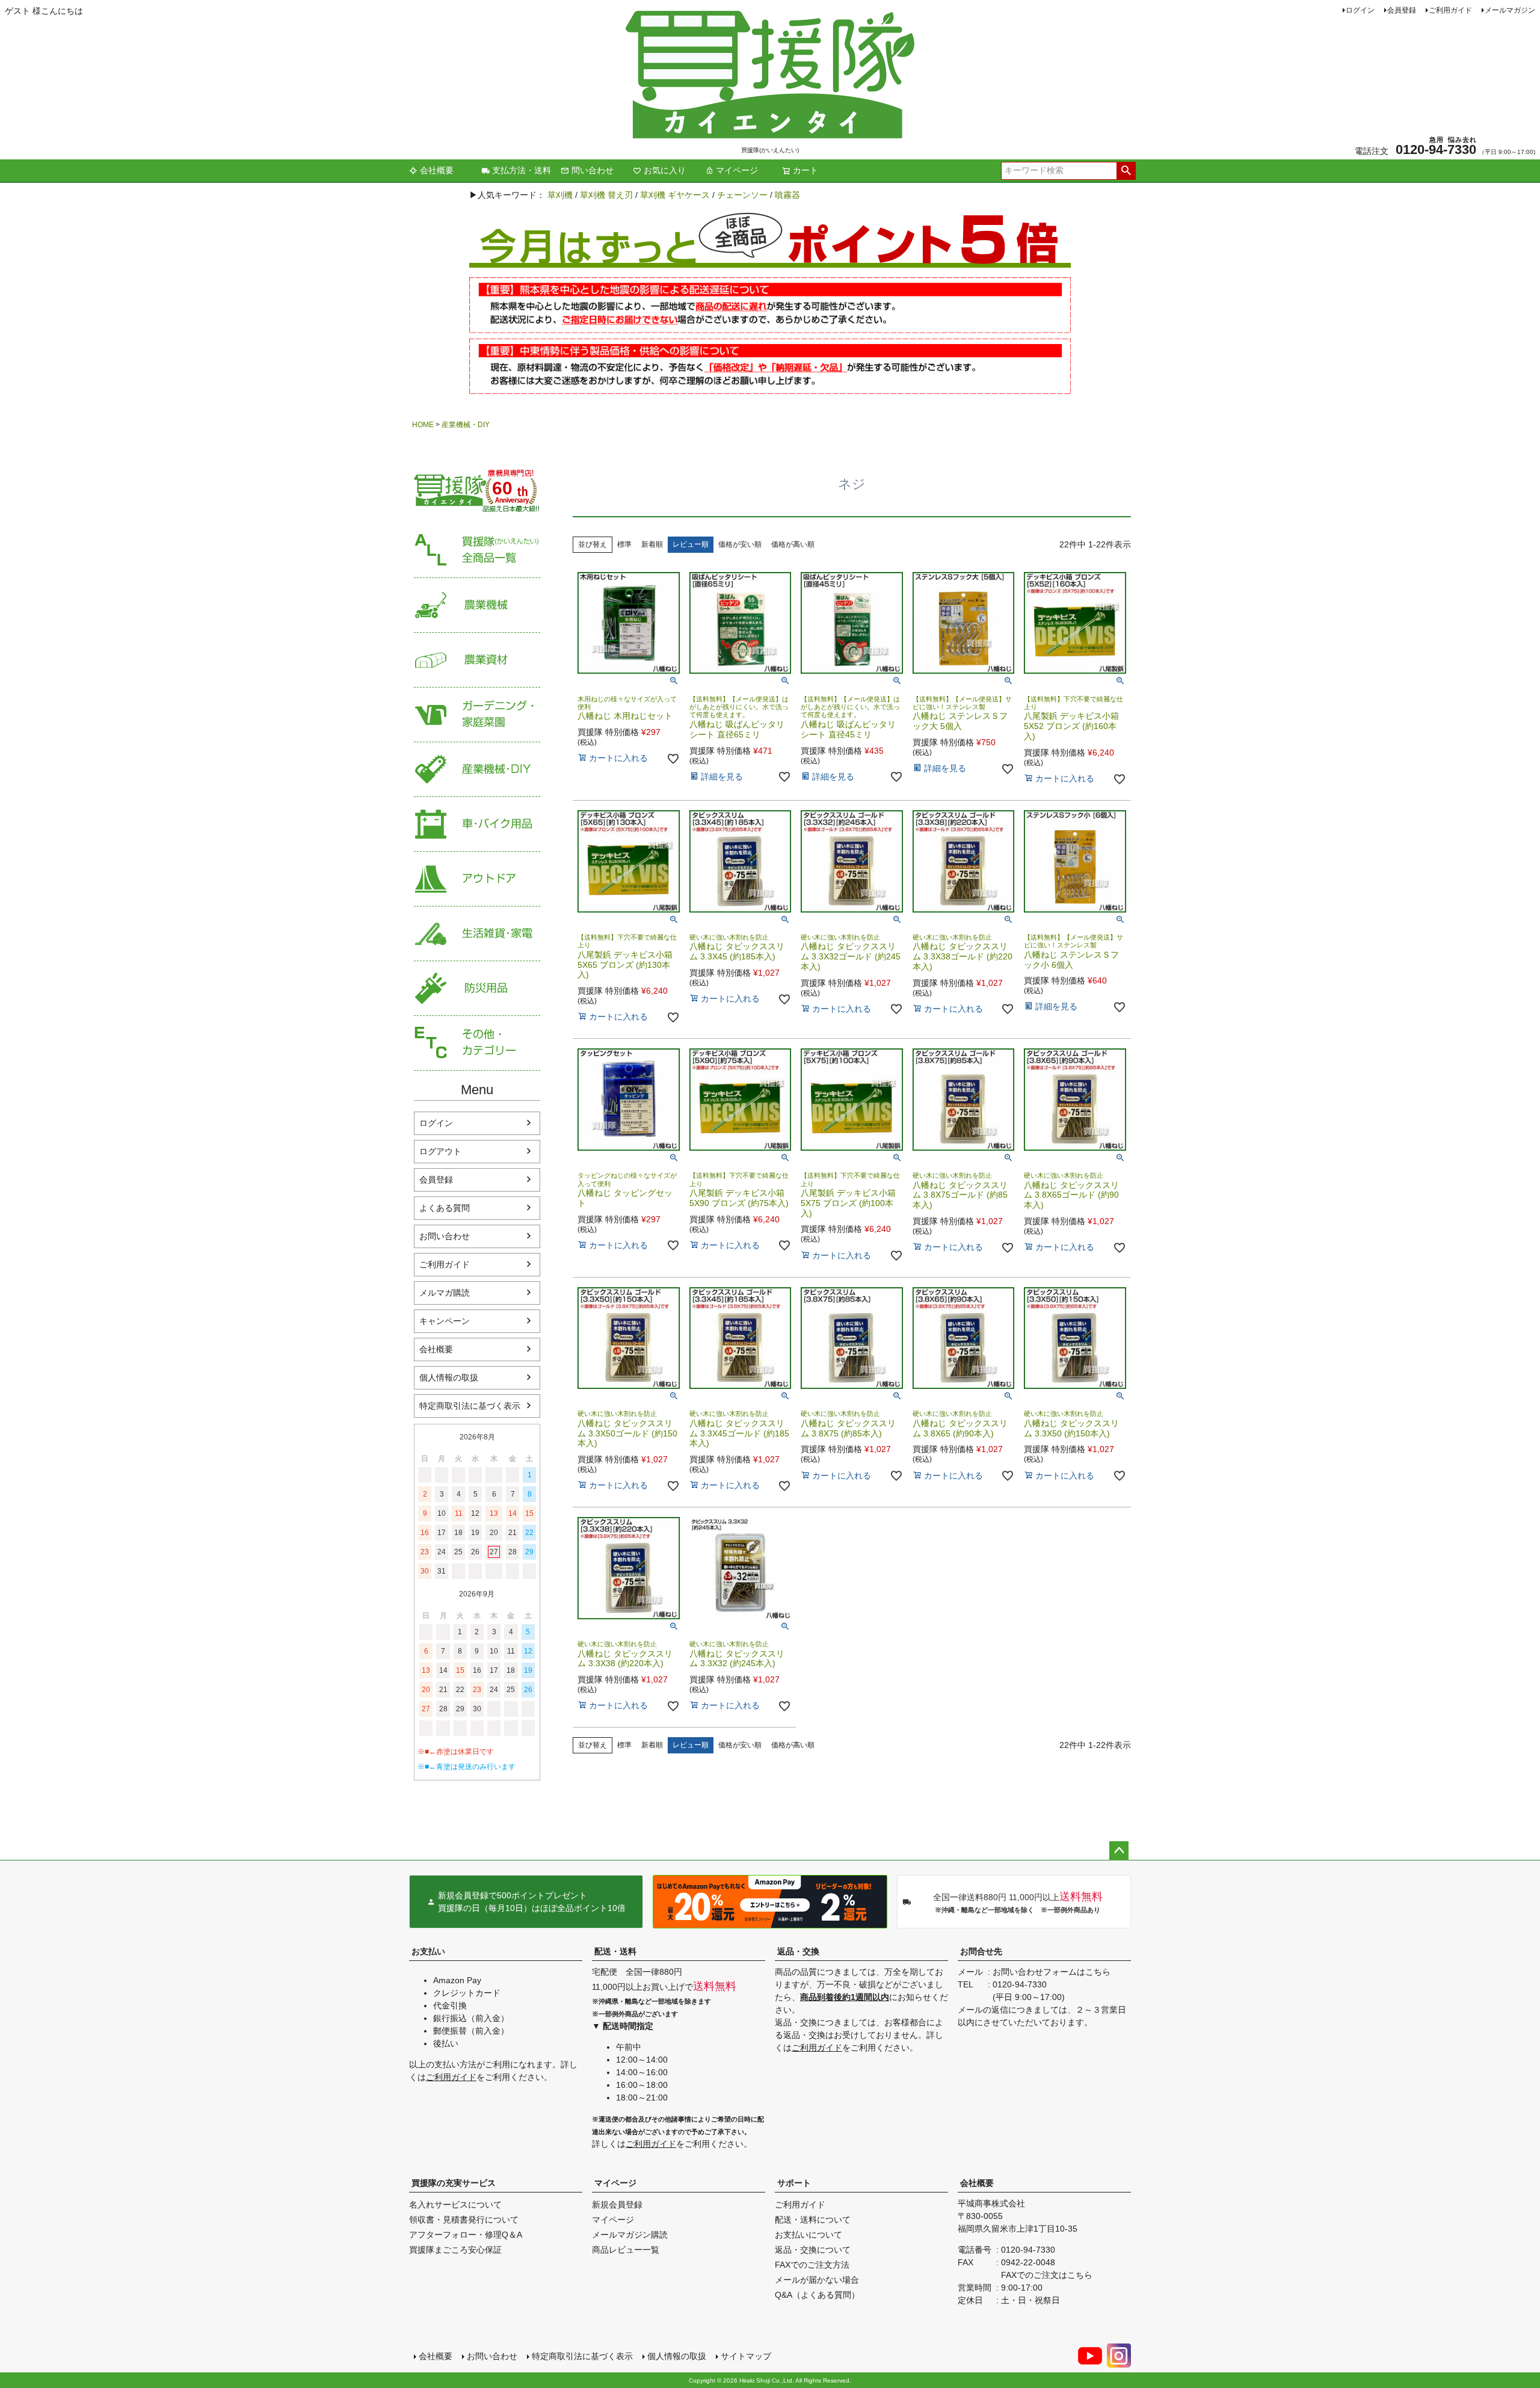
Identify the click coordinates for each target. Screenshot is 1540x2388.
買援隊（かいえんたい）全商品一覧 (477, 551)
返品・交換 (798, 1951)
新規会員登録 (617, 2205)
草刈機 (560, 195)
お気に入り (665, 170)
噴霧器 (787, 195)
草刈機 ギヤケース (675, 195)
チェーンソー (742, 195)
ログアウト (440, 1151)
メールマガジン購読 (630, 2235)
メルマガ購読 (445, 1293)
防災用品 (477, 989)
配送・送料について (813, 2220)
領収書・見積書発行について (464, 2220)
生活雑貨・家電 (477, 934)
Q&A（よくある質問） (817, 2295)
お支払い (428, 1951)
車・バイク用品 (477, 824)
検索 (1126, 171)
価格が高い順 (793, 544)
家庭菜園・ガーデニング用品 (477, 715)
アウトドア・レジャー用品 (477, 879)
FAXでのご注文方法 (812, 2265)
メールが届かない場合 (817, 2280)
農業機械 (477, 605)
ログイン (1360, 10)
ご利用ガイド (1450, 10)
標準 (624, 544)
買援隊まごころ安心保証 (455, 2250)
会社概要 (437, 170)
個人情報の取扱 (449, 1377)
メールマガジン (1510, 10)
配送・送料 (615, 1951)
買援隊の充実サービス (454, 2183)
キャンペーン (445, 1321)
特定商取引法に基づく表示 (470, 1406)
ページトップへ (1119, 1851)
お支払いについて (808, 2235)
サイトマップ (746, 2356)
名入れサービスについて (455, 2205)
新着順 (652, 544)
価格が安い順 (740, 544)
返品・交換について (813, 2250)
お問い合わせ (445, 1236)
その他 (477, 1043)
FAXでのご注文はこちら (1047, 2275)
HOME (423, 425)
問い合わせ (593, 170)
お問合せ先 (981, 1951)
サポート (794, 2183)
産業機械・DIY (466, 425)
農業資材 (477, 660)
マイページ (737, 170)
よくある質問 (445, 1208)
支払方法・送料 (522, 170)
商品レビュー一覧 (626, 2250)
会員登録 (1402, 10)
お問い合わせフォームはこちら (1052, 1972)
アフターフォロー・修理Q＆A (466, 2235)
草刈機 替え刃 (606, 195)
